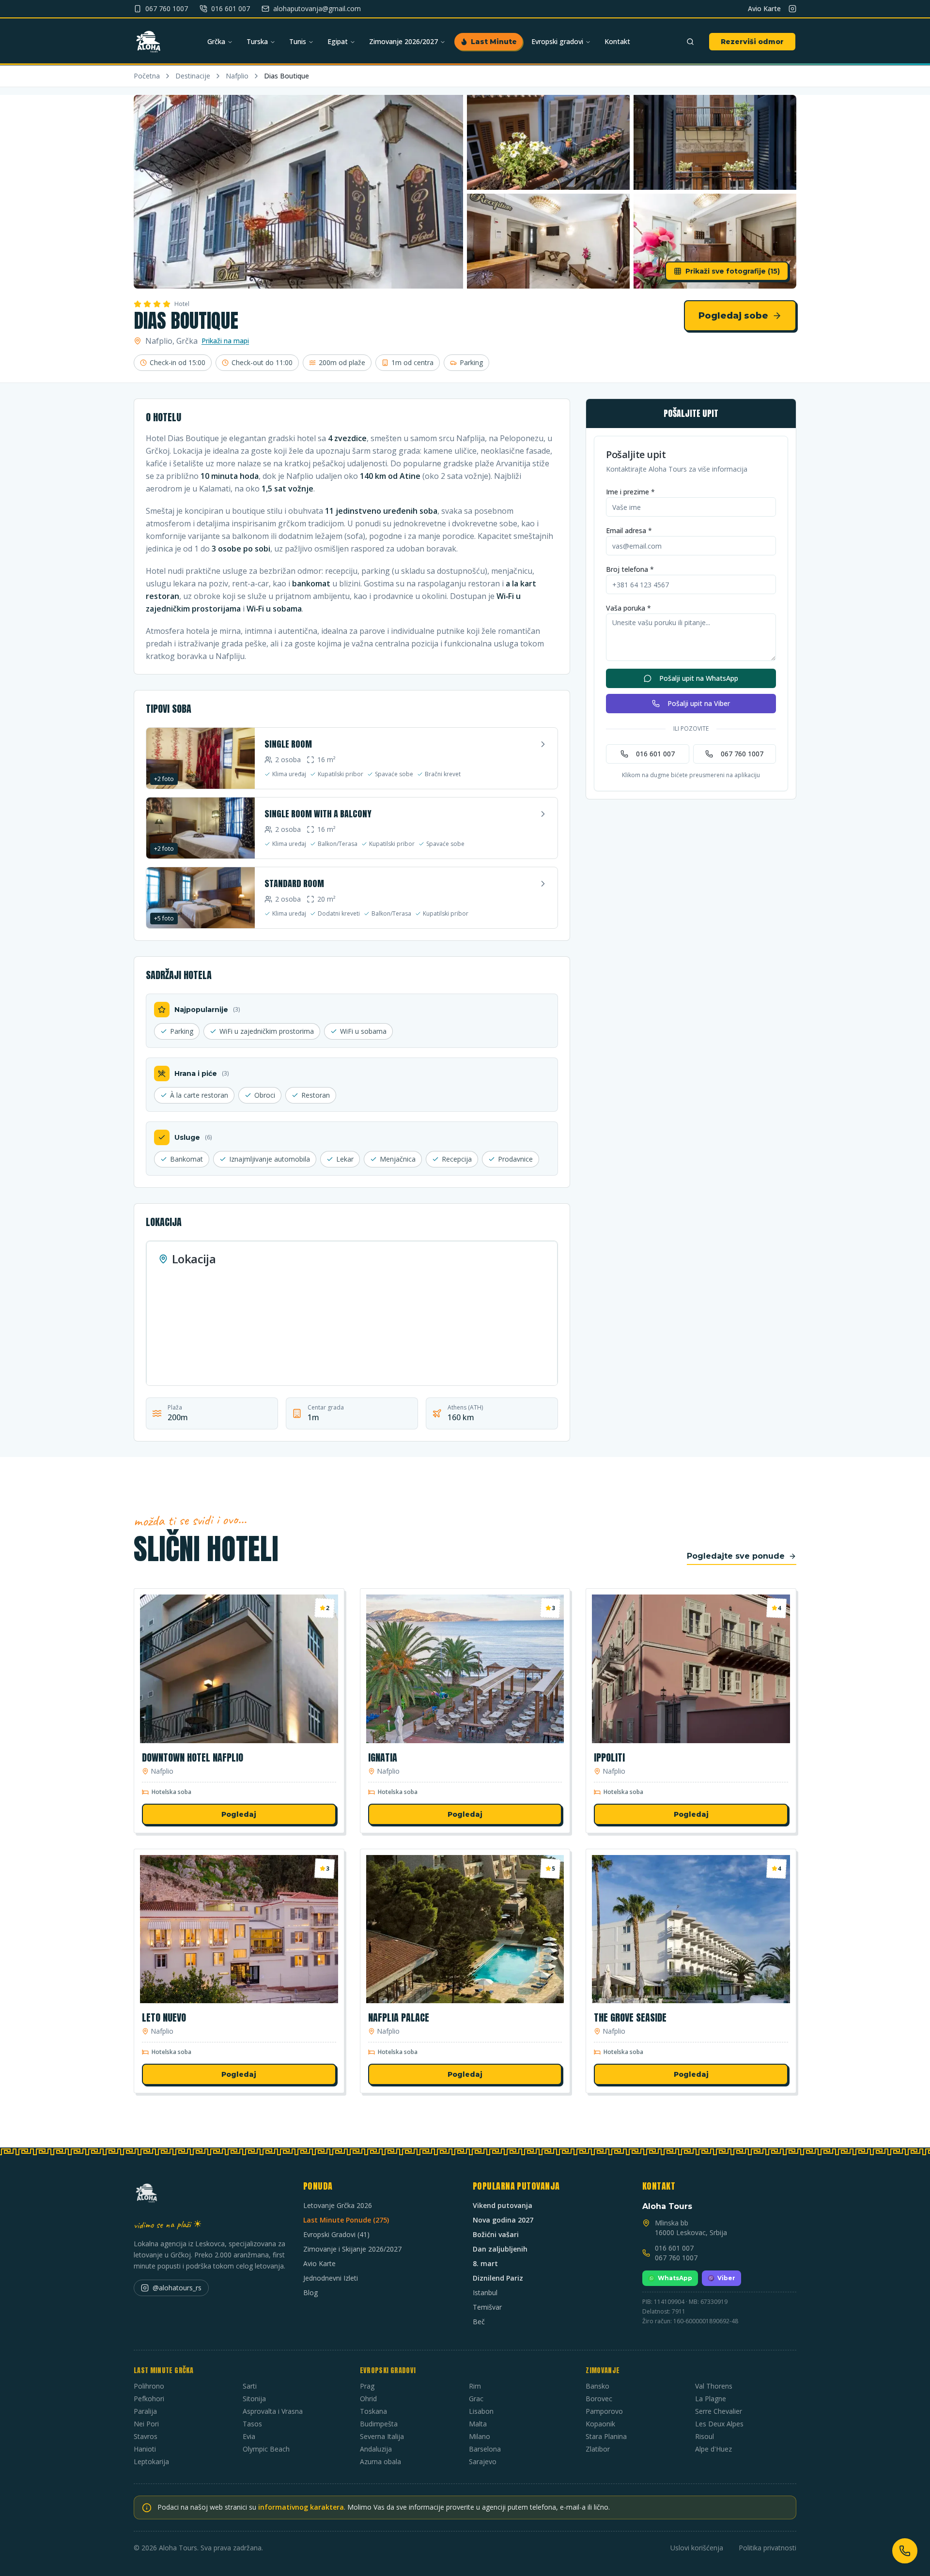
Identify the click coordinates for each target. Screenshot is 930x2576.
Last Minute (494, 42)
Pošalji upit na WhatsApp (699, 678)
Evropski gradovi (557, 41)
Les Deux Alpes (719, 2424)
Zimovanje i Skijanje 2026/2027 (352, 2249)
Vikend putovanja (503, 2205)
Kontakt (617, 41)
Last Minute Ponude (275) (346, 2220)
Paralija (145, 2411)
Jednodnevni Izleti (331, 2278)
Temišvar (487, 2307)
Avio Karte (764, 8)
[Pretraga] (690, 42)
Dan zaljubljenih (500, 2249)
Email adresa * (629, 530)
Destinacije (193, 76)
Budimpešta (379, 2424)
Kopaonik (600, 2424)
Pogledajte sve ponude (736, 1556)
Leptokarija (151, 2461)
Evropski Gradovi (388, 2370)
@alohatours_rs (177, 2288)
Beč (479, 2322)
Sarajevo (483, 2461)
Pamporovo (604, 2411)
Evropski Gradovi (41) (336, 2234)
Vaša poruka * (628, 608)
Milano (480, 2436)
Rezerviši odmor (752, 42)
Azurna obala (380, 2461)
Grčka (216, 41)
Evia (249, 2436)
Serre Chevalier (719, 2411)
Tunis (298, 41)
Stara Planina (606, 2436)
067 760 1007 (742, 754)
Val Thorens (714, 2386)
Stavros (146, 2436)
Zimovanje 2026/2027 (403, 41)
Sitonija (254, 2399)
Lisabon (481, 2411)
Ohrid (368, 2399)
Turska (257, 41)
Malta (478, 2424)
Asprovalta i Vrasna (273, 2411)
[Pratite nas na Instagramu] (792, 9)
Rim (475, 2386)
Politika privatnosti (767, 2548)
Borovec (599, 2399)
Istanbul (485, 2292)
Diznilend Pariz (498, 2278)
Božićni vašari (496, 2234)
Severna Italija (382, 2436)
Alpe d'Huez (713, 2449)
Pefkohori (149, 2399)
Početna (147, 76)
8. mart (485, 2263)
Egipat (338, 41)
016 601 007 (655, 754)
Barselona (485, 2449)
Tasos (252, 2424)
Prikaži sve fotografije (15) (733, 271)
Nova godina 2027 (503, 2220)
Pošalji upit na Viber (699, 703)
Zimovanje (603, 2370)
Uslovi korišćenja (697, 2548)
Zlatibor (598, 2449)
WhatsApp (675, 2278)
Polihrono (149, 2386)
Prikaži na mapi (225, 341)
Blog (310, 2292)
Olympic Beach (266, 2449)
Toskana (373, 2411)
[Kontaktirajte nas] (905, 2551)
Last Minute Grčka (163, 2370)
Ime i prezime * (630, 492)
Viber (726, 2278)
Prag (367, 2386)
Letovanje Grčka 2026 (338, 2205)
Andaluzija (376, 2449)
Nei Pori (146, 2424)
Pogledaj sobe (733, 316)
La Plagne (711, 2399)
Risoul (705, 2436)
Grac (476, 2399)
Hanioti (145, 2449)
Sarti (250, 2386)
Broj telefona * (630, 569)
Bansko (597, 2386)
